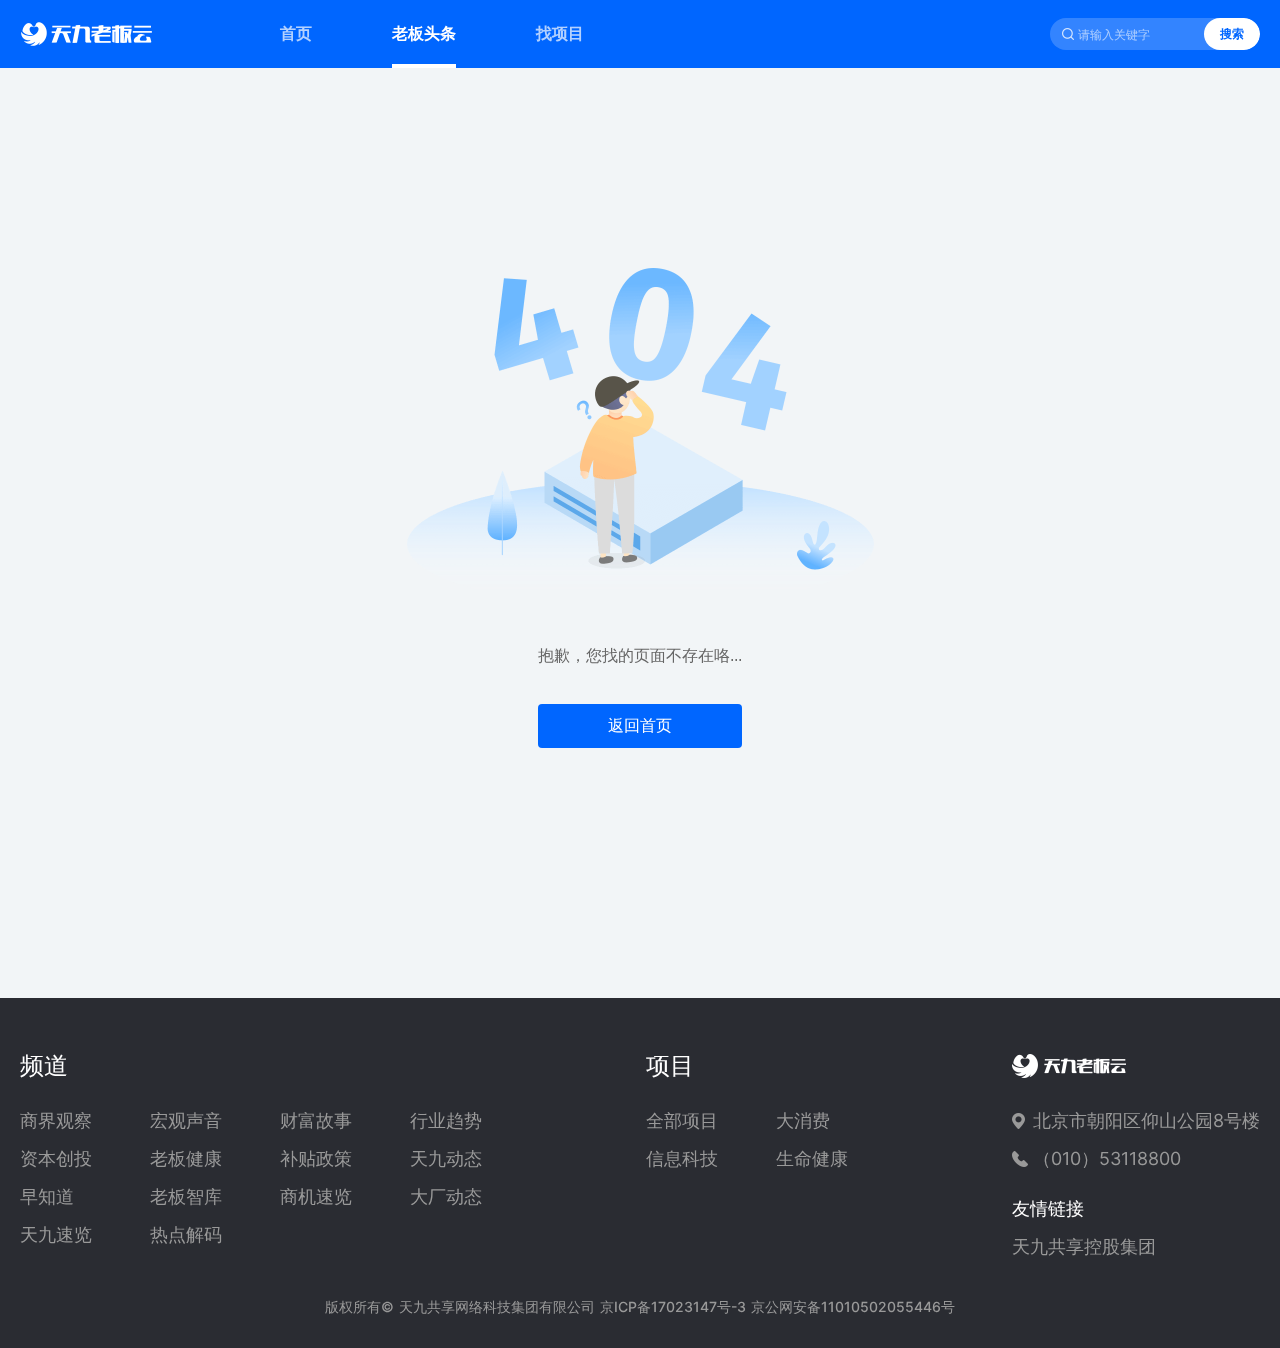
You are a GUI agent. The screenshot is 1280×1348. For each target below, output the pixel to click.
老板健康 (186, 1159)
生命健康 (812, 1159)
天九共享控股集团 (1084, 1246)
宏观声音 (186, 1121)
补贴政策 (316, 1159)
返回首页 (640, 725)
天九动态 (446, 1159)
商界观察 (56, 1121)
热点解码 (186, 1235)
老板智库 (186, 1197)
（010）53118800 (1107, 1158)
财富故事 (316, 1121)
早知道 (47, 1197)
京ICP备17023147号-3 (673, 1306)
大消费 (803, 1121)
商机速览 (316, 1197)
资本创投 (56, 1159)
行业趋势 (446, 1121)
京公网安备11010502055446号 (853, 1306)
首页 (296, 33)
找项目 (560, 33)
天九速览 (56, 1235)
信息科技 (682, 1159)
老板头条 (424, 33)
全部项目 (682, 1121)
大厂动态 (446, 1197)
